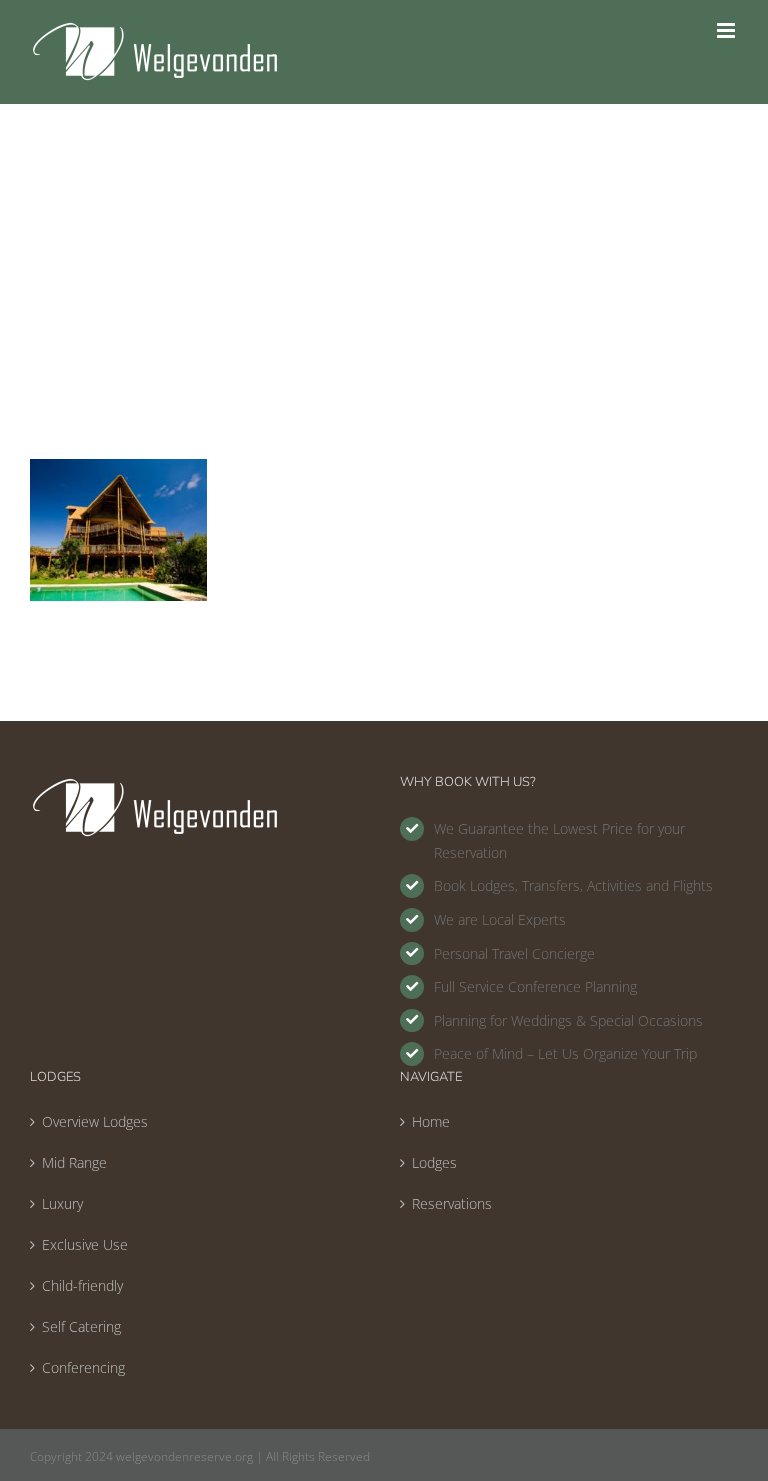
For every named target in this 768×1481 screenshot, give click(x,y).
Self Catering (81, 1326)
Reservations (452, 1203)
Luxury (62, 1203)
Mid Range (74, 1162)
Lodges (434, 1162)
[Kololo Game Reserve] (118, 468)
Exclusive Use (85, 1244)
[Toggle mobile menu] (727, 30)
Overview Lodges (95, 1121)
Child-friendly (82, 1285)
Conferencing (83, 1367)
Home (431, 1121)
